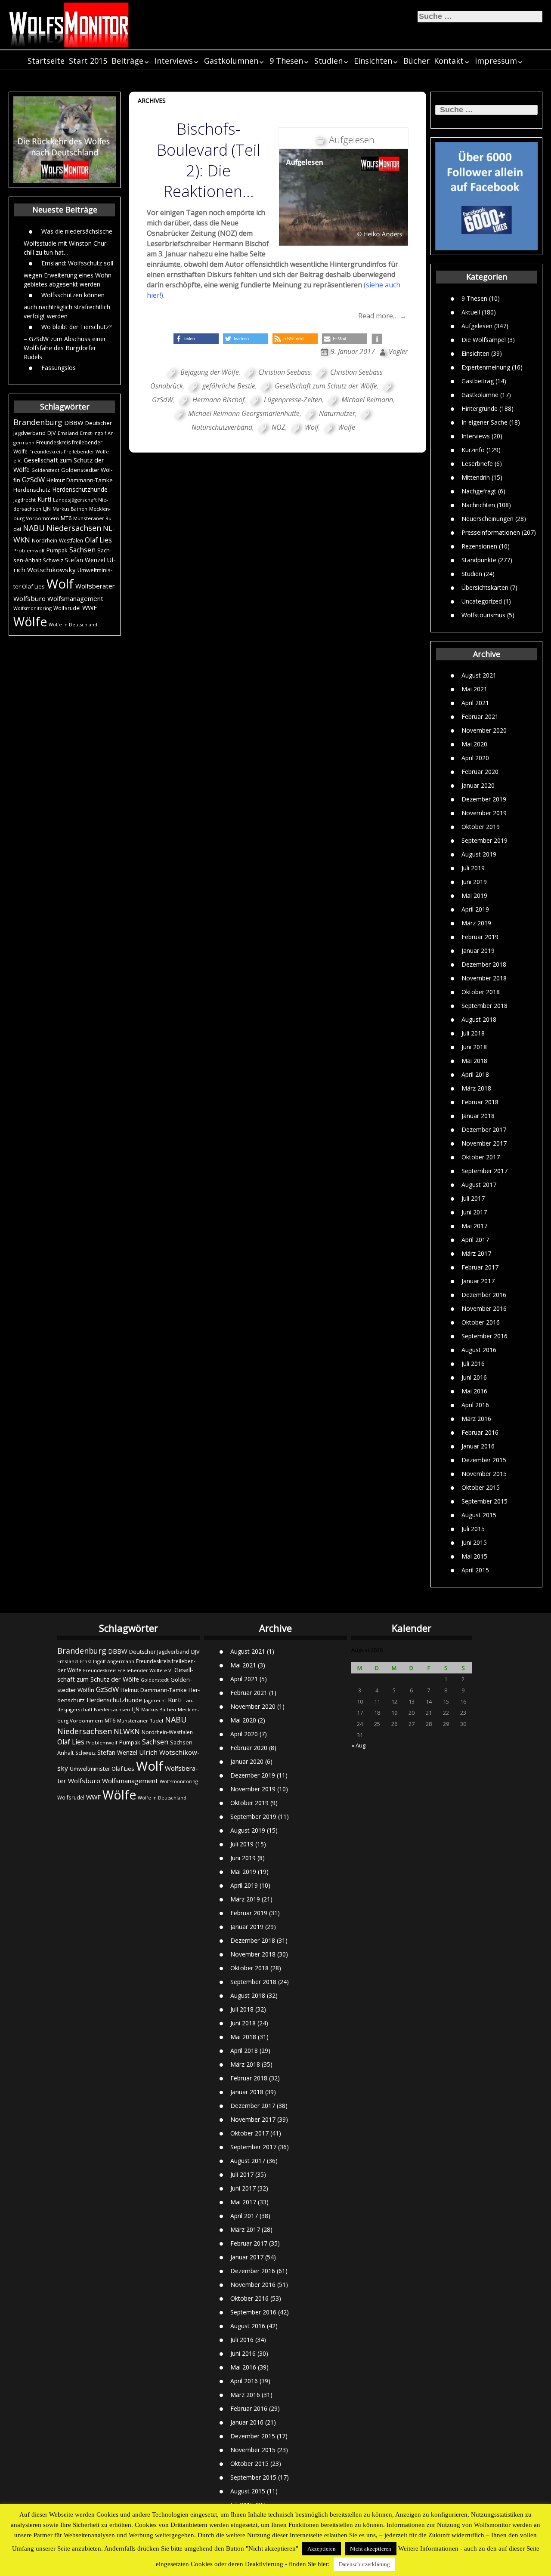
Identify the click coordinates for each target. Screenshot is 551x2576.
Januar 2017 (478, 1281)
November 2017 (484, 1143)
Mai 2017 (474, 1226)
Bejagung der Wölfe (210, 372)
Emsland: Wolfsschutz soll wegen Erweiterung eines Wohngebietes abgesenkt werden (69, 273)
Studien (328, 61)
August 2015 (479, 1515)
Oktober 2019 (481, 827)
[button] (196, 339)
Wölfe (30, 622)
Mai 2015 (474, 1556)
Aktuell (471, 312)
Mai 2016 (474, 1391)
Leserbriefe (477, 463)
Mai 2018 (474, 1061)
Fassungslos (59, 367)
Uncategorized (482, 601)
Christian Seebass (285, 372)
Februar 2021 (480, 716)
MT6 (66, 518)
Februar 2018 (480, 1102)
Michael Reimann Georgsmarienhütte (244, 413)
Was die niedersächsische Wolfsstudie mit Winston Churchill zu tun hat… (68, 241)
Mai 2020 (474, 744)
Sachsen (82, 550)
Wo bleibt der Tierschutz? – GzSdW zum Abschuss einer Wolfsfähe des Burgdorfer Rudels (68, 341)
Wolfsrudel (67, 608)
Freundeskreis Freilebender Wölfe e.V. (128, 1670)
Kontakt (449, 61)
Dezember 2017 (484, 1129)
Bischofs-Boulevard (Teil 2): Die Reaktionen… (209, 160)
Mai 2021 (474, 689)
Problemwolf (29, 550)
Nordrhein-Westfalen (57, 541)
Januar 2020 (478, 785)
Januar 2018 (478, 1116)
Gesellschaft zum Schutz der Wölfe (326, 386)
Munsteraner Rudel (140, 1721)
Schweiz (53, 560)
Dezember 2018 (484, 964)
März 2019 (476, 923)
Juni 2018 (474, 1047)
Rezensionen (479, 546)
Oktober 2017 (481, 1157)
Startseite (46, 61)
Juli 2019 (473, 868)
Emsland (68, 433)
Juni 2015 (474, 1542)
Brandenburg (38, 422)
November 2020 (484, 730)
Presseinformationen (491, 532)
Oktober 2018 (481, 992)
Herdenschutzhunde (80, 489)
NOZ (279, 427)
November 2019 (484, 813)
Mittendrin (476, 477)
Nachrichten (478, 504)
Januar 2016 (478, 1446)
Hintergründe (480, 408)
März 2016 (476, 1419)
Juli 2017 (473, 1198)
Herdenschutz (32, 490)
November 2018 (484, 978)
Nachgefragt (479, 491)
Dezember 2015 (484, 1460)
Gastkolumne (480, 394)
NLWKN (127, 1731)
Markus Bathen (70, 509)
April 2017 (475, 1240)
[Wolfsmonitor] (69, 25)
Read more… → (382, 316)
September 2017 (484, 1171)
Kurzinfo (473, 449)
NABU (34, 528)
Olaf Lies (98, 540)
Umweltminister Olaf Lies (102, 1769)
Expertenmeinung (486, 367)
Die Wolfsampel (484, 339)
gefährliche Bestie (229, 386)
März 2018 (476, 1088)
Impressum (496, 61)
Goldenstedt (45, 470)
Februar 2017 (480, 1267)
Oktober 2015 (481, 1487)
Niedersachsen (74, 528)
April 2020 (475, 758)
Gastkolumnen (231, 61)
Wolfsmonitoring (33, 608)
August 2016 (479, 1350)
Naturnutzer (337, 413)
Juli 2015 (473, 1529)
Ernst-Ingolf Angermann (107, 1661)
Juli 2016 (473, 1363)
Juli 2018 (473, 1033)
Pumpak (57, 550)
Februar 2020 (480, 772)
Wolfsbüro (29, 598)
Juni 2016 (474, 1377)
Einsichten (373, 61)
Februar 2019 (480, 937)
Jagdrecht (25, 500)
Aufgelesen (477, 325)
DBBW (74, 422)
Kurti (44, 499)
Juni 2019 (474, 882)
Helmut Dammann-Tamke (80, 480)
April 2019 (475, 909)
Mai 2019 (474, 895)
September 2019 (484, 840)
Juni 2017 (474, 1212)
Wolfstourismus (483, 615)
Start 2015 (88, 61)
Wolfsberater (95, 586)
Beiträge (127, 61)
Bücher (416, 61)
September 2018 (484, 1006)
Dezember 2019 (484, 799)
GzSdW (33, 479)
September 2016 (484, 1336)
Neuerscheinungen (488, 518)
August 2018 (479, 1019)
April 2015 (475, 1570)
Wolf (60, 584)
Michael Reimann (367, 400)
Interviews (174, 61)
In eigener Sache (484, 422)
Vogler (398, 351)
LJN (47, 509)
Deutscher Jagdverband (159, 1652)
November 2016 (484, 1308)
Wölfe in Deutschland (73, 625)
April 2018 (475, 1074)
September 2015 (484, 1501)
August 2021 (479, 675)
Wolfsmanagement (75, 598)
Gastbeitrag (478, 381)
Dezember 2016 (484, 1295)
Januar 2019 (478, 951)
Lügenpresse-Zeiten (293, 400)
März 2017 (476, 1253)
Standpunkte (479, 559)
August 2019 (479, 854)
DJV (52, 433)
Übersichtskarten (485, 587)
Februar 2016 (480, 1432)
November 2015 (484, 1474)
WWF (90, 607)
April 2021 (475, 703)
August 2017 (479, 1185)
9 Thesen (286, 61)
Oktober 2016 (481, 1322)
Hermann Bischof (218, 400)
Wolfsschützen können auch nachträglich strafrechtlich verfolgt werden (67, 305)
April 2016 (475, 1405)
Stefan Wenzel (85, 560)
